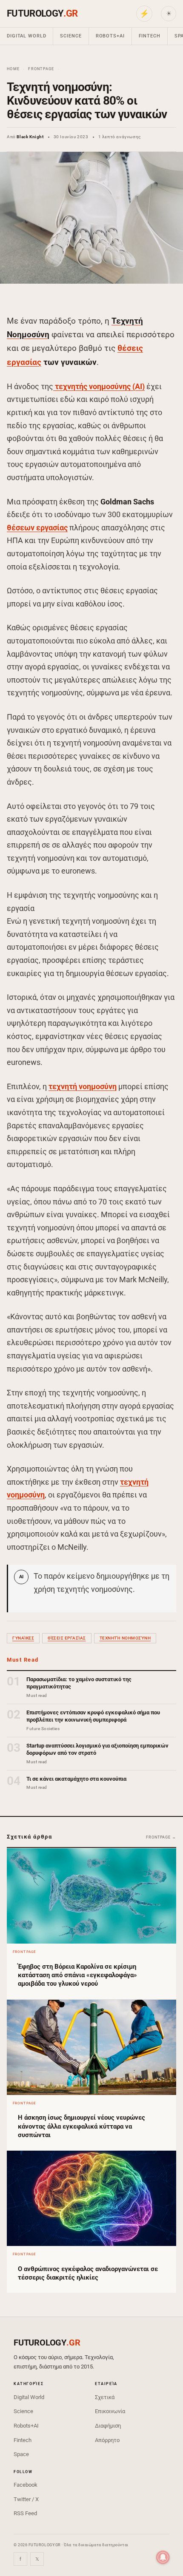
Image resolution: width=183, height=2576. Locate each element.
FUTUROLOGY (42, 13)
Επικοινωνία (110, 2411)
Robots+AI (110, 36)
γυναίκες (23, 1638)
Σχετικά (105, 2397)
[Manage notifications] (163, 2557)
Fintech (150, 36)
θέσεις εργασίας (67, 1638)
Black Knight (30, 137)
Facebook (26, 2485)
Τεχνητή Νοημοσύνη (125, 1638)
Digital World (26, 36)
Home (13, 69)
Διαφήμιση (108, 2426)
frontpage (41, 69)
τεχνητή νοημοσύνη (83, 1086)
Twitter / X (26, 2499)
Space (21, 2454)
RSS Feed (25, 2513)
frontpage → (161, 1837)
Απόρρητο (107, 2440)
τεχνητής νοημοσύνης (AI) (99, 386)
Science (71, 36)
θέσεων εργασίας (37, 528)
